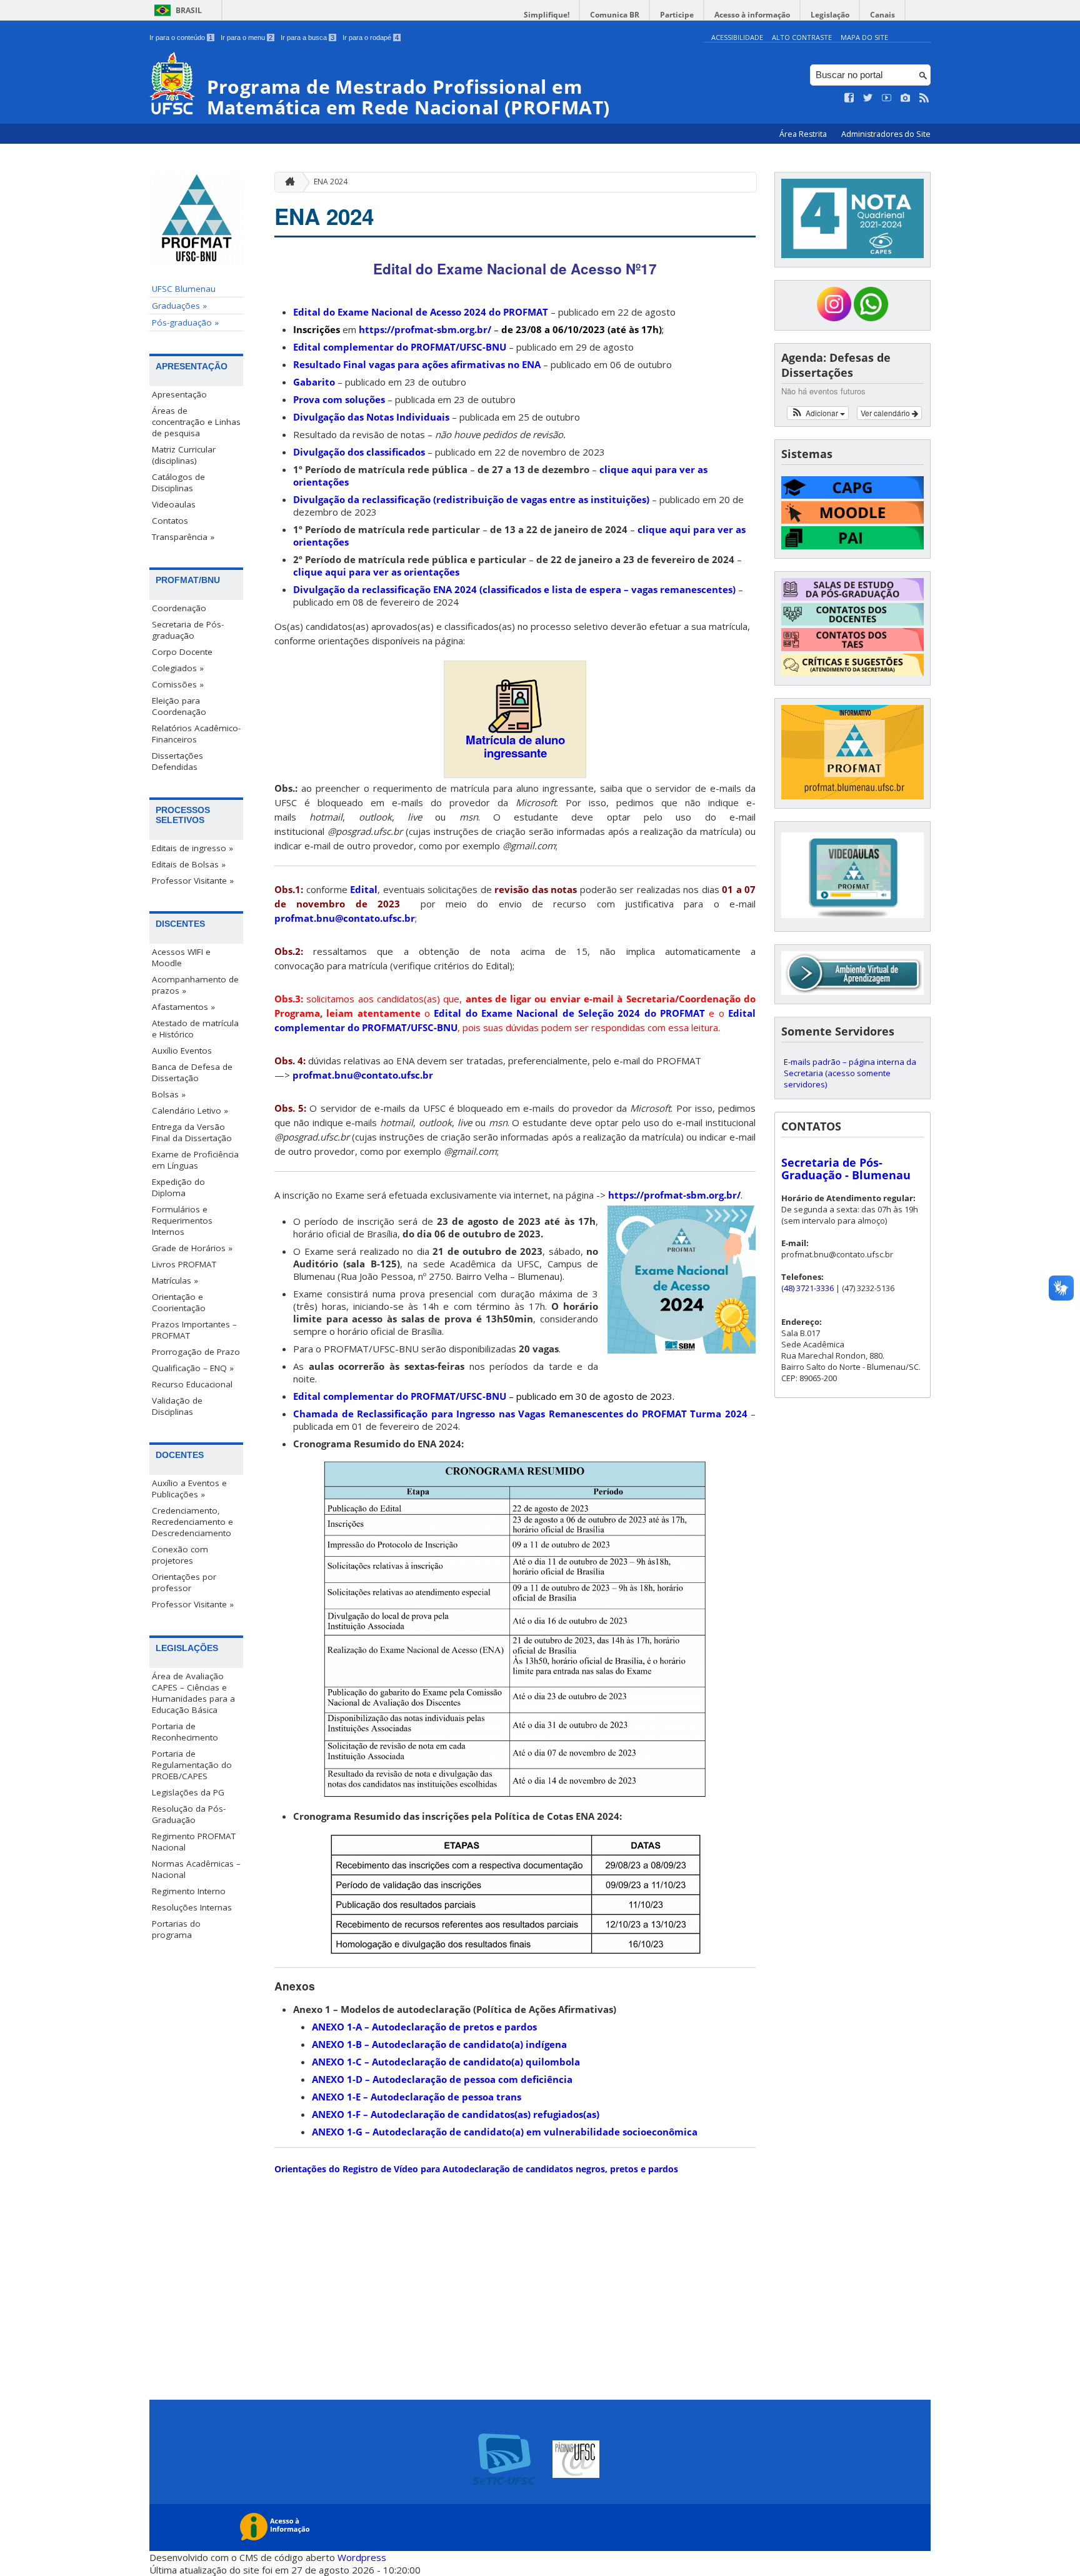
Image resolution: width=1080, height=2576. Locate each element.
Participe (677, 15)
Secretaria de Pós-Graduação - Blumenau (846, 1169)
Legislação (830, 15)
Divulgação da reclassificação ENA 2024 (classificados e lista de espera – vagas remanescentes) (514, 589)
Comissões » (178, 684)
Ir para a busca (307, 37)
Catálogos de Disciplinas (178, 482)
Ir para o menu (247, 37)
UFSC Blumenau (184, 289)
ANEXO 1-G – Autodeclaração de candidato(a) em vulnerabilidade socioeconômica (505, 2132)
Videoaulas (174, 504)
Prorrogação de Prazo (196, 1352)
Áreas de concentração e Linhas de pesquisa (196, 422)
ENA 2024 (331, 182)
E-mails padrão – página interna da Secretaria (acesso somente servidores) (850, 1073)
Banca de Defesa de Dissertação (192, 1072)
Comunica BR (615, 15)
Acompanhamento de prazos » (195, 985)
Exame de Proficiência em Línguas (195, 1160)
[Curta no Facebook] (849, 98)
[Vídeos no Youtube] (887, 98)
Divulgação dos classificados (359, 452)
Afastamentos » (183, 1007)
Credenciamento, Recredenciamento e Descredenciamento (192, 1522)
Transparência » (183, 537)
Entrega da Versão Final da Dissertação (192, 1132)
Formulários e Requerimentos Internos (182, 1221)
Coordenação (179, 608)
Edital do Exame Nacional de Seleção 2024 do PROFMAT (569, 1013)
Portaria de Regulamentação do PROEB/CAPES (192, 1765)
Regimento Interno (189, 1891)
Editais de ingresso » (192, 848)
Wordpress (362, 2557)
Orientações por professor (184, 1582)
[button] (818, 413)
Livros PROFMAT (184, 1264)
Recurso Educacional (192, 1384)
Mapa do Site (864, 37)
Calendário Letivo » (190, 1111)
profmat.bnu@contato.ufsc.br (345, 918)
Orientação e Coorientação (179, 1302)
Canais (882, 15)
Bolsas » (169, 1094)
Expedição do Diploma (178, 1187)
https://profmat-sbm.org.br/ (424, 329)
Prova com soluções (339, 399)
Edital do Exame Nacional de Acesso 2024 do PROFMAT (421, 312)
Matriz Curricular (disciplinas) (184, 455)
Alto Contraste (802, 37)
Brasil (189, 10)
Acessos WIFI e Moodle (181, 957)
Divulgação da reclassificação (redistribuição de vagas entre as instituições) (471, 499)
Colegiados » (178, 668)
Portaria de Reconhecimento (185, 1732)
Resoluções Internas (192, 1907)
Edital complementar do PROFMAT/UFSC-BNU (400, 347)
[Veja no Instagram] (906, 98)
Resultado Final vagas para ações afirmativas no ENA (417, 364)
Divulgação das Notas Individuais (371, 417)
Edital (364, 889)
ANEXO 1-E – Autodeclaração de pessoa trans (417, 2097)
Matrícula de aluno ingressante (515, 746)
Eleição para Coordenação (179, 706)
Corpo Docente (182, 652)
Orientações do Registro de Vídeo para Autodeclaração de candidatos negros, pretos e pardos (476, 2169)
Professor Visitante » (193, 881)
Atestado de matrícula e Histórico (195, 1029)
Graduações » (179, 306)
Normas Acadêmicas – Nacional (196, 1869)
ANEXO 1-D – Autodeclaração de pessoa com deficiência (442, 2079)
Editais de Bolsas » (189, 864)
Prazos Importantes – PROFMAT (194, 1330)
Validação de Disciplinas (177, 1406)
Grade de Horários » (192, 1248)
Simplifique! (547, 15)
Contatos (170, 521)
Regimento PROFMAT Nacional (194, 1842)
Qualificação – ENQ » (193, 1368)
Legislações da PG (188, 1792)
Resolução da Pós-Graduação (189, 1814)
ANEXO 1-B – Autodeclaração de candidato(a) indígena (439, 2044)
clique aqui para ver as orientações (376, 572)
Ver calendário (886, 413)
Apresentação (179, 394)
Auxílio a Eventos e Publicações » (189, 1489)
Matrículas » (175, 1281)
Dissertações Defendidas (177, 761)
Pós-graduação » (185, 322)
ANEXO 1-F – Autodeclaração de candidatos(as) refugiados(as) (456, 2114)
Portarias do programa (176, 1929)
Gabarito (314, 382)
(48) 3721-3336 (807, 1288)
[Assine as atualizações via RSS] (924, 98)
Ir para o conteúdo (181, 37)
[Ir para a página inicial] (287, 182)
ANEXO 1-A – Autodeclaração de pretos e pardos (424, 2027)
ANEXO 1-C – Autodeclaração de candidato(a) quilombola (446, 2062)
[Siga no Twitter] (868, 98)
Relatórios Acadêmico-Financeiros (196, 734)
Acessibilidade (737, 37)
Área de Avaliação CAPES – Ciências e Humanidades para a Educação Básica (193, 1693)
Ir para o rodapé (371, 37)
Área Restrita (804, 134)
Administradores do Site (886, 134)
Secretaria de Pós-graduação (188, 630)
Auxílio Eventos (182, 1051)
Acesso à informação (752, 15)
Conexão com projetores (180, 1555)
